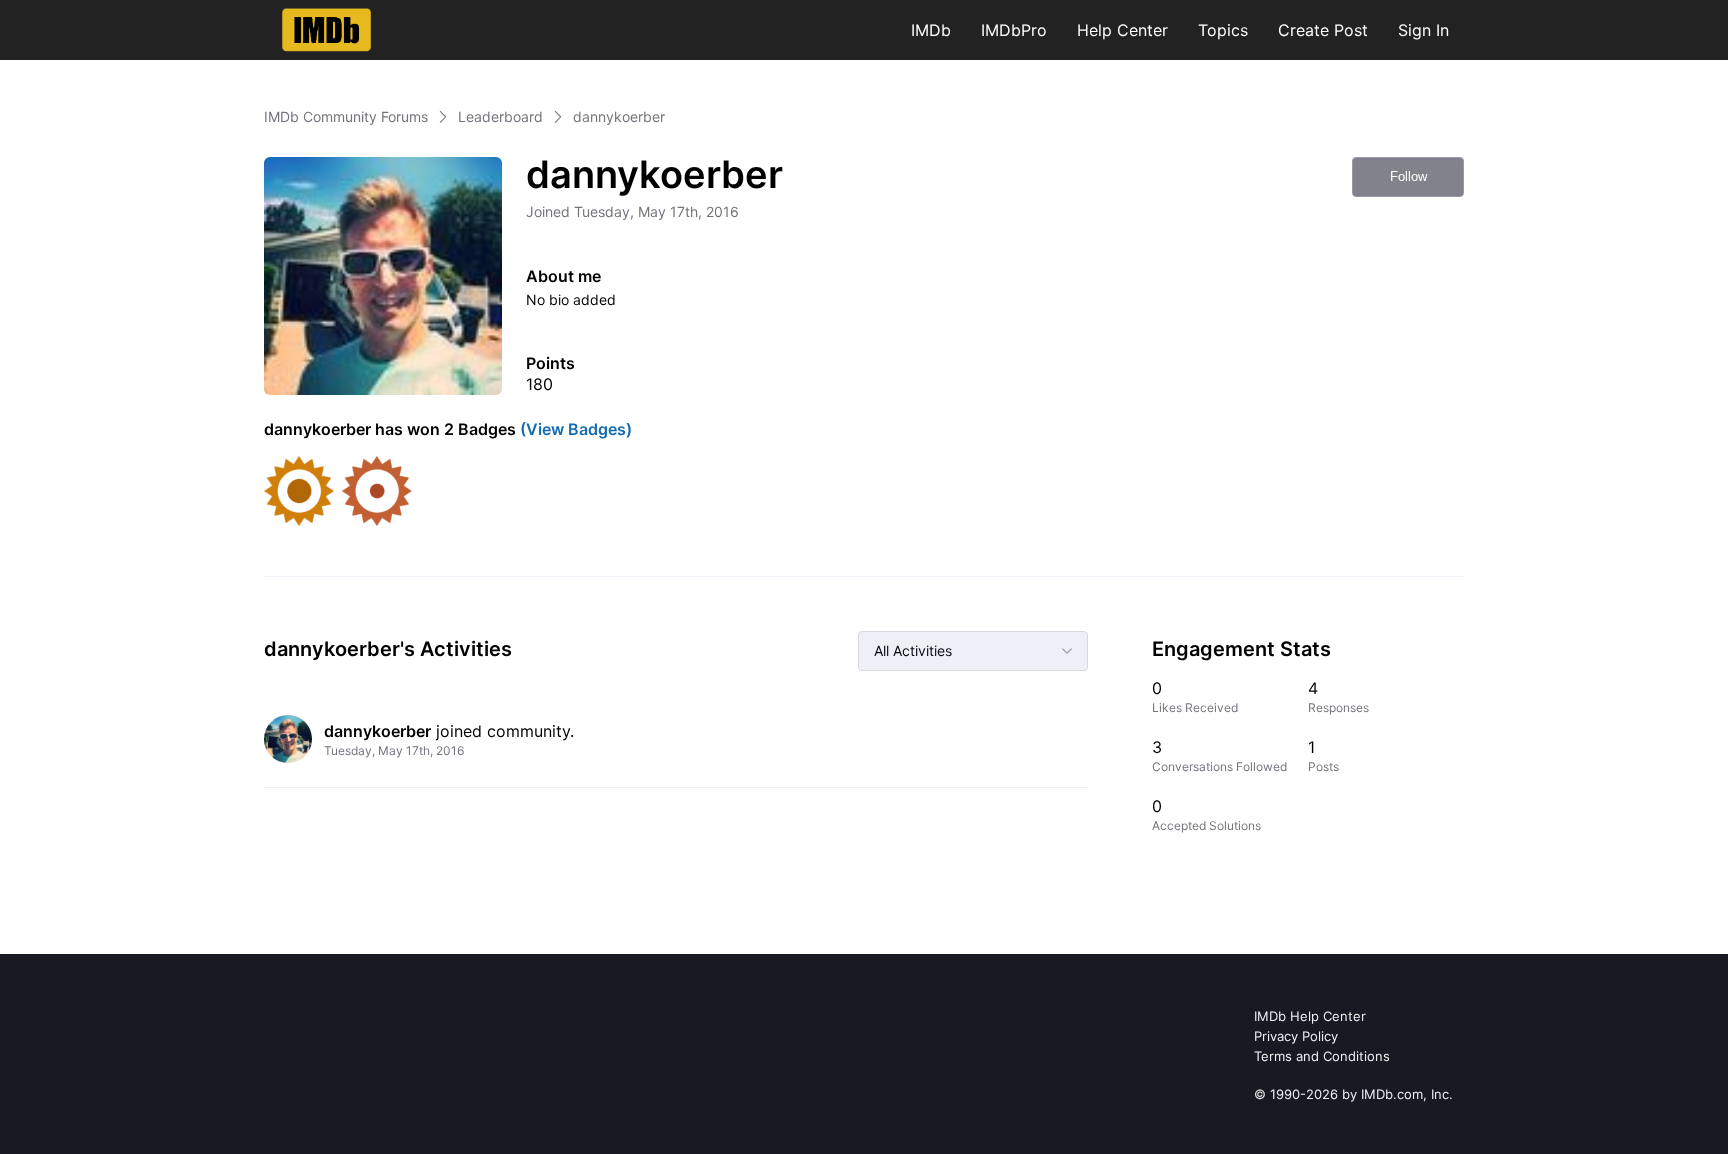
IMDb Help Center (1310, 1016)
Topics (1223, 30)
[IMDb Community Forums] (326, 30)
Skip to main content (83, 14)
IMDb (931, 30)
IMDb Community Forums (346, 116)
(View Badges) (574, 429)
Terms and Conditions (1322, 1056)
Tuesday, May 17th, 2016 (394, 750)
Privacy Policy (1296, 1036)
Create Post (1323, 30)
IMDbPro (1014, 30)
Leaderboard (500, 116)
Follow (1408, 176)
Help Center (1122, 30)
